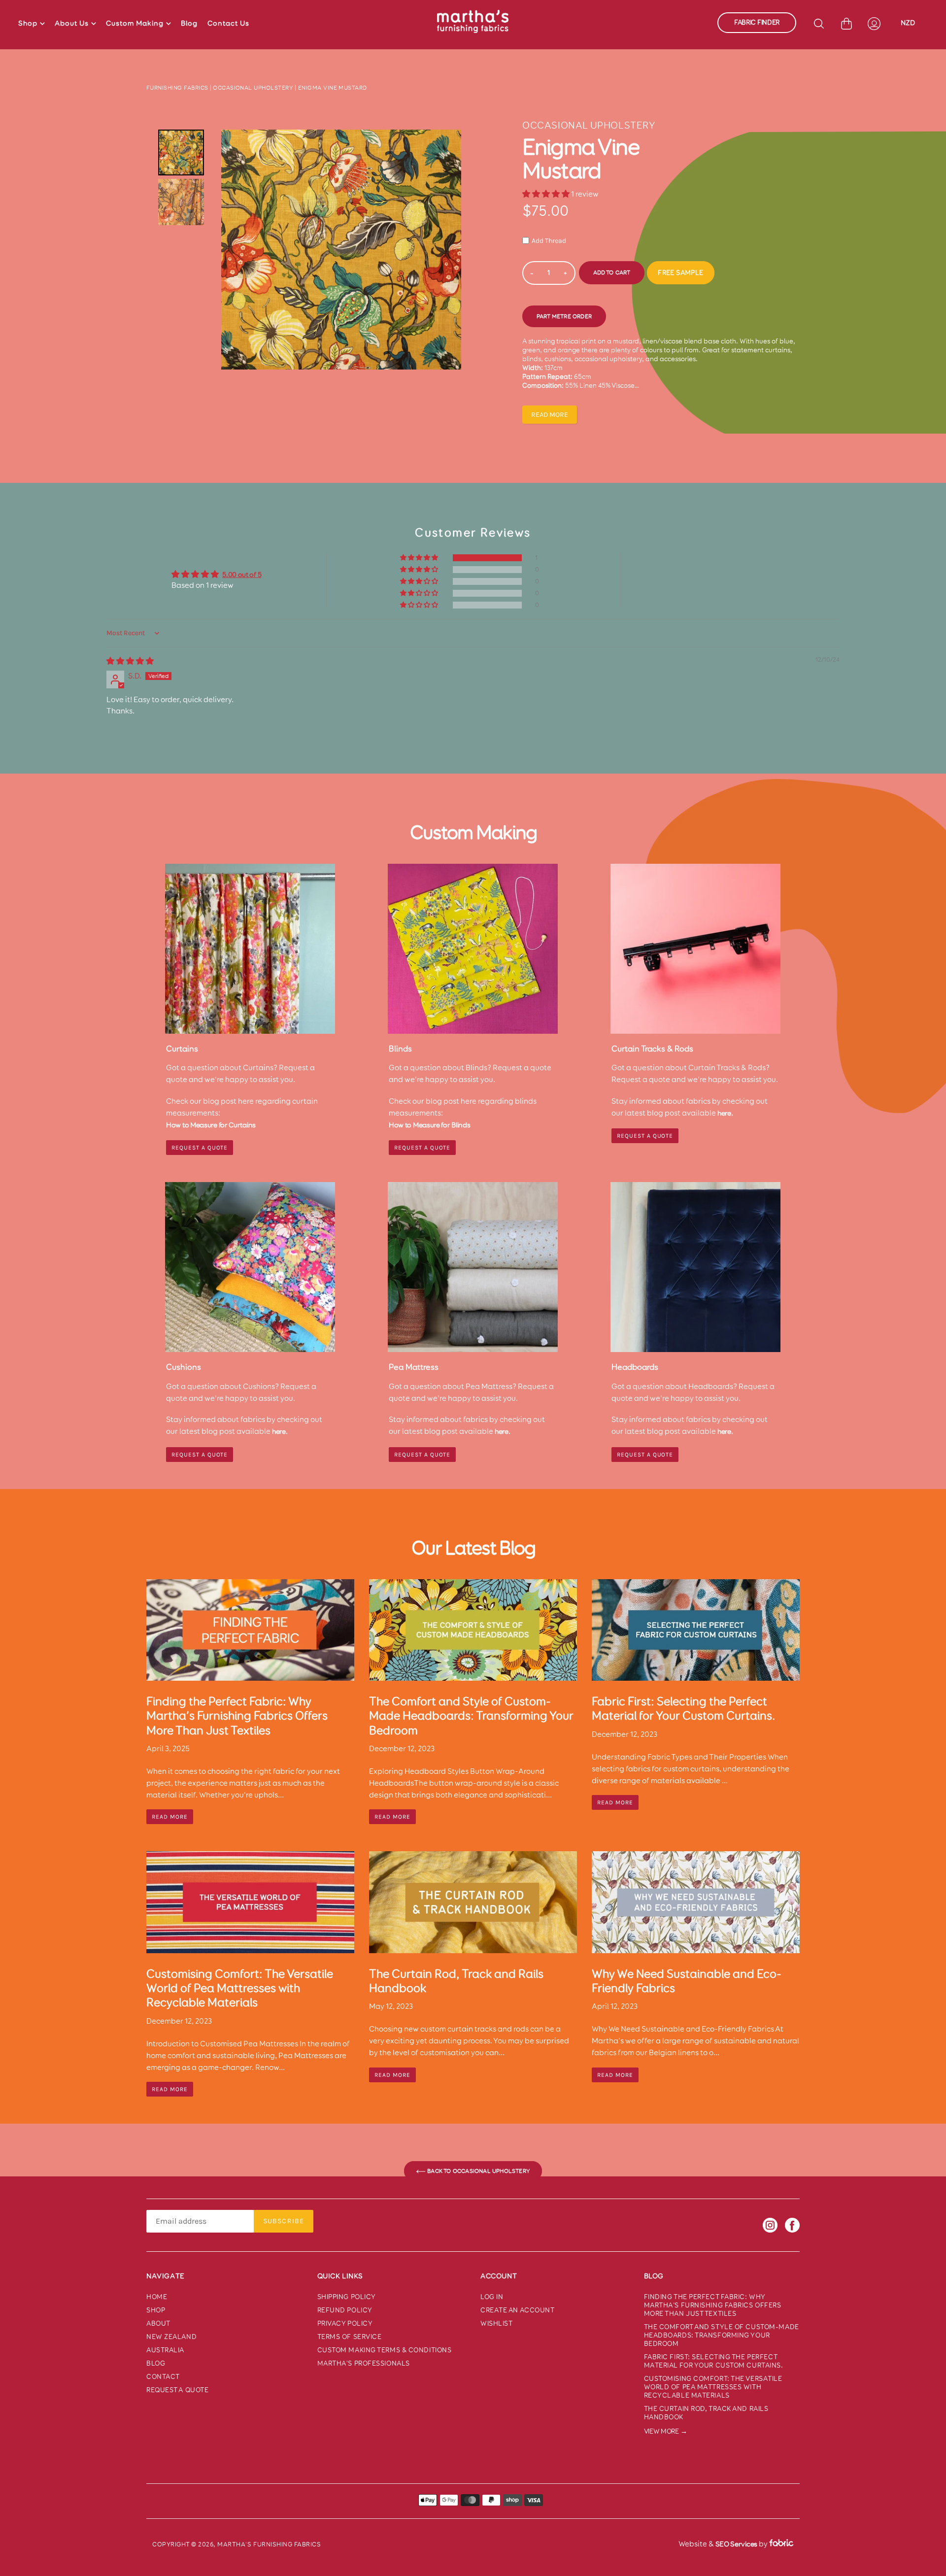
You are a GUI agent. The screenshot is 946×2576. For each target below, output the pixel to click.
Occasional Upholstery (253, 88)
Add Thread (549, 241)
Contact (163, 2377)
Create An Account (518, 2310)
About (158, 2323)
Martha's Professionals (364, 2363)
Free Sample (680, 273)
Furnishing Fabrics (177, 88)
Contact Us (228, 23)
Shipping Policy (347, 2297)
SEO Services (736, 2544)
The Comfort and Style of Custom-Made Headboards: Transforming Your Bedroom (722, 2335)
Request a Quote (645, 1136)
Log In (492, 2297)
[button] (547, 194)
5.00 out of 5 (242, 575)
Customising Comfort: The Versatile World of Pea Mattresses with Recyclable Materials (713, 2387)
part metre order (564, 316)
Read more (550, 415)
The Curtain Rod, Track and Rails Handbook (706, 2413)
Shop (28, 23)
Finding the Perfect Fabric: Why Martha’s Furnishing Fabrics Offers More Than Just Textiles (713, 2305)
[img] (130, 661)
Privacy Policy (345, 2323)
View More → (666, 2431)
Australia (165, 2350)
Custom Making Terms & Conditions (385, 2350)
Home (157, 2297)
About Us (72, 23)
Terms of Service (350, 2337)
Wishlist (496, 2323)
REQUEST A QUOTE (200, 1148)
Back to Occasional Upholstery (478, 2171)
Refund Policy (345, 2310)
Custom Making (135, 23)
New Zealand (171, 2337)
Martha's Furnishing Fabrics (269, 2544)
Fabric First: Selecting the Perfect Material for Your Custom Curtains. (714, 2361)
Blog (189, 23)
